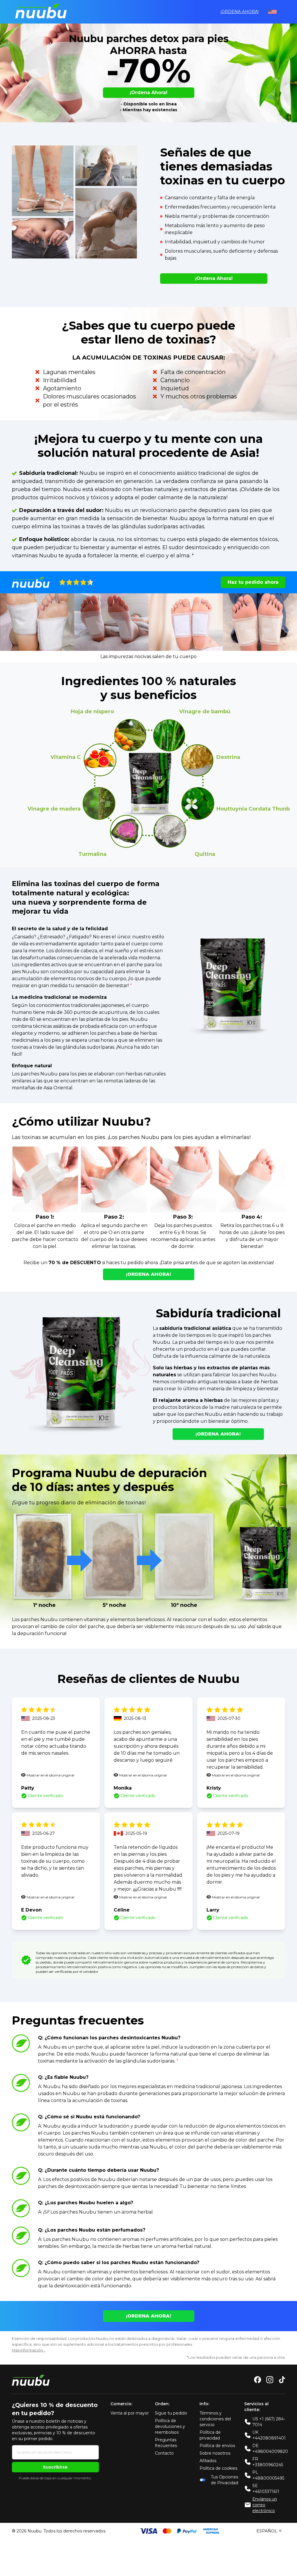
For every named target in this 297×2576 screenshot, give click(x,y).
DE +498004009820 (270, 2449)
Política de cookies (218, 2468)
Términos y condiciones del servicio (215, 2419)
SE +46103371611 (266, 2489)
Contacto (164, 2453)
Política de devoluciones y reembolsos (170, 2426)
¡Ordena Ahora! (240, 12)
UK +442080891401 (269, 2435)
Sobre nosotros (215, 2453)
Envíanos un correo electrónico (265, 2505)
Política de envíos (217, 2446)
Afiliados (208, 2461)
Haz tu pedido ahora (253, 582)
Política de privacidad (210, 2435)
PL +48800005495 (268, 2475)
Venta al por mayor (130, 2413)
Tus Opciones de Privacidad (224, 2480)
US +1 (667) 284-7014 (269, 2422)
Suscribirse (55, 2467)
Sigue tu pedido (171, 2413)
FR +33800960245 (268, 2462)
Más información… (29, 2350)
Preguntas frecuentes (166, 2443)
